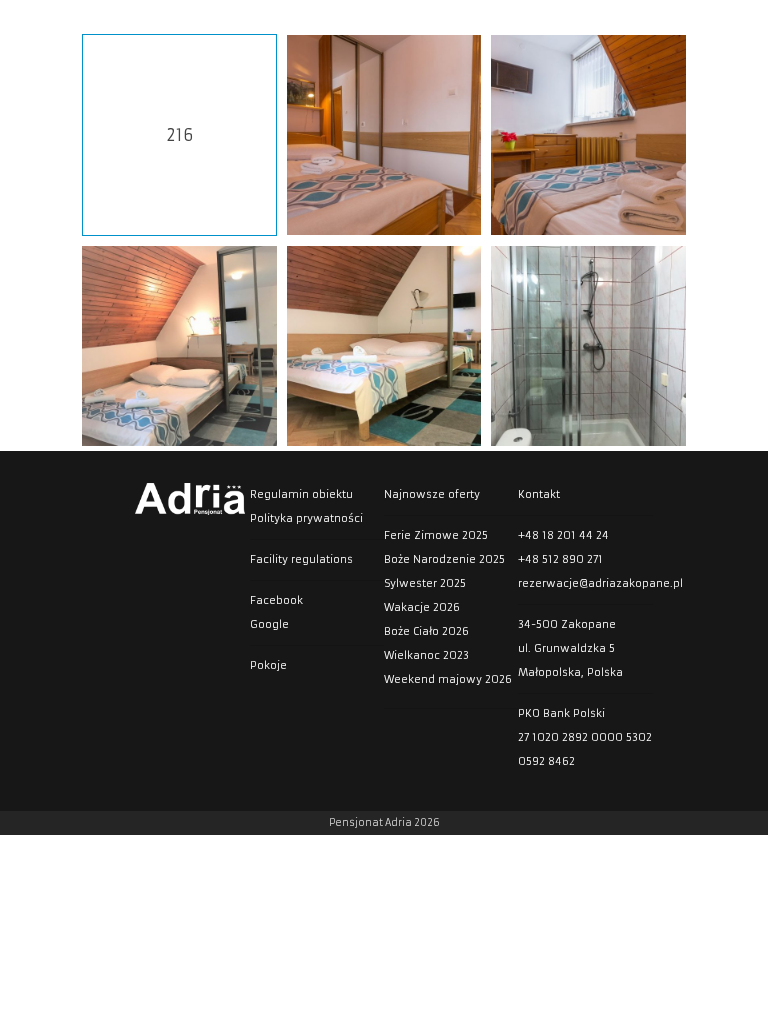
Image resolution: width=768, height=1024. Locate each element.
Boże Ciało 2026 (426, 631)
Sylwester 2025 (425, 583)
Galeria (458, 22)
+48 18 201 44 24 (563, 535)
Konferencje (364, 22)
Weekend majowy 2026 (448, 679)
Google (269, 624)
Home (196, 22)
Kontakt (726, 22)
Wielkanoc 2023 (426, 655)
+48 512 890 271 (560, 559)
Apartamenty (630, 22)
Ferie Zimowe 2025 (436, 535)
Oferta (271, 22)
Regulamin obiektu (301, 494)
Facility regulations (301, 559)
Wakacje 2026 (422, 607)
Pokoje (537, 22)
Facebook (276, 600)
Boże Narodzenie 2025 (444, 559)
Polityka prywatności (306, 518)
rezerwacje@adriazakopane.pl (585, 583)
